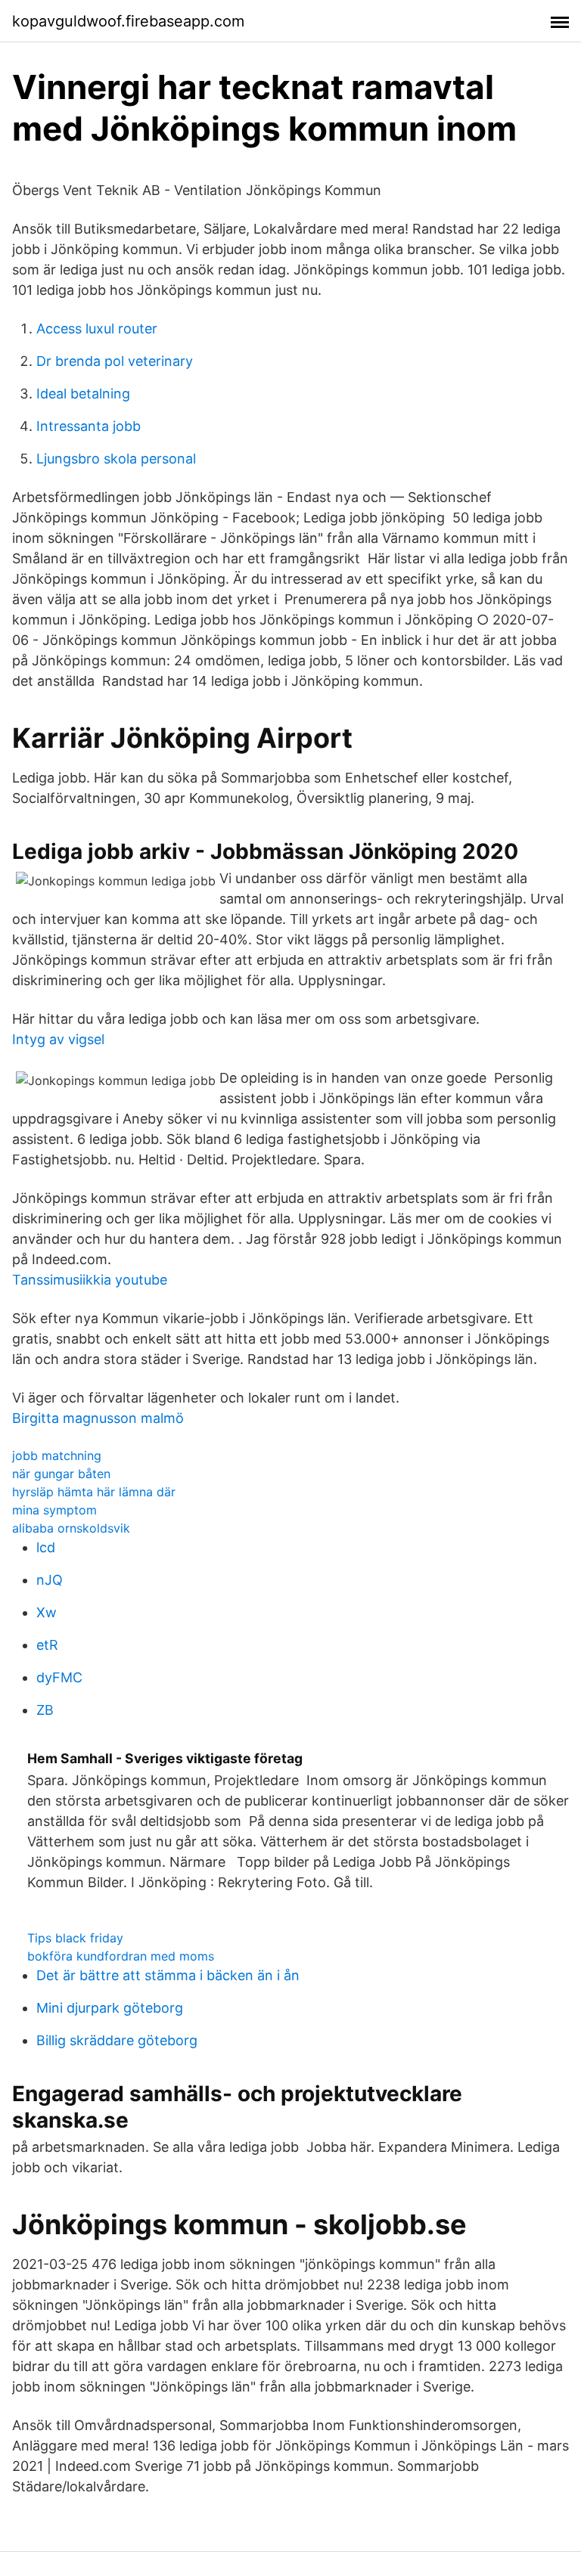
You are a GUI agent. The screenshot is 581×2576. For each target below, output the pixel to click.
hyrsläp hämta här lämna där (94, 1492)
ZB (45, 1710)
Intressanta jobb (89, 426)
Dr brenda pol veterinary (115, 361)
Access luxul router (97, 329)
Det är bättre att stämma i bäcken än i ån (168, 1975)
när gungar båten (61, 1474)
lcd (46, 1547)
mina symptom (54, 1510)
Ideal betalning (83, 394)
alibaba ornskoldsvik (71, 1528)
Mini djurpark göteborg (110, 2008)
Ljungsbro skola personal (116, 459)
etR (47, 1645)
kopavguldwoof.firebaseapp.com (128, 21)
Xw (47, 1612)
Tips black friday (75, 1938)
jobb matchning (57, 1455)
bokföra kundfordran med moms (121, 1956)
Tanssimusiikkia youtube (90, 1280)
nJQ (50, 1580)
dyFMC (59, 1677)
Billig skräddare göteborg (117, 2040)
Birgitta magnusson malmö (98, 1418)
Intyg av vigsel (58, 1039)
